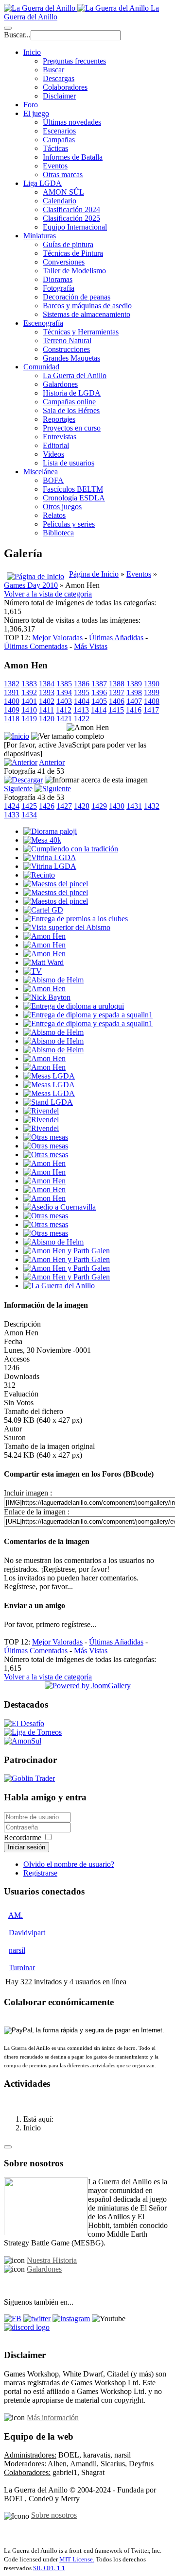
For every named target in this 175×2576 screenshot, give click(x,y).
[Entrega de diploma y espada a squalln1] (88, 1015)
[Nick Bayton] (47, 997)
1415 (116, 710)
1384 (47, 684)
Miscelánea (41, 472)
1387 (99, 684)
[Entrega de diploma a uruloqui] (74, 1006)
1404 (82, 701)
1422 (82, 719)
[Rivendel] (41, 1111)
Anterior (52, 762)
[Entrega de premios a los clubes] (76, 919)
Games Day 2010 (31, 585)
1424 (12, 806)
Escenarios (59, 131)
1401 (29, 701)
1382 (12, 684)
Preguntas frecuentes (74, 61)
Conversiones (64, 262)
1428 (82, 806)
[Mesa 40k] (42, 840)
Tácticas (55, 148)
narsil (17, 1950)
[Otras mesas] (46, 1137)
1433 (12, 815)
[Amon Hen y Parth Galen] (67, 1251)
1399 (152, 692)
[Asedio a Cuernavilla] (60, 1207)
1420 (47, 719)
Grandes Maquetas (71, 358)
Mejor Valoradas (57, 638)
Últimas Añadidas (116, 638)
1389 (134, 684)
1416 (134, 710)
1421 (64, 719)
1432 (152, 806)
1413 (81, 710)
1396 (99, 692)
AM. (16, 1915)
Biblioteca (58, 533)
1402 (47, 701)
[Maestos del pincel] (56, 884)
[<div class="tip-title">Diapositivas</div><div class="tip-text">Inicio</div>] (17, 736)
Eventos (55, 166)
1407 (134, 701)
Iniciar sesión (26, 1847)
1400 (12, 701)
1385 (64, 684)
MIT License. (77, 2559)
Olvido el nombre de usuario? (69, 1864)
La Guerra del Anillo (75, 375)
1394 (64, 692)
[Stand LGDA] (48, 1102)
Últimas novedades (72, 122)
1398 (134, 692)
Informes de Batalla (73, 157)
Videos (53, 454)
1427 (64, 806)
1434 (29, 815)
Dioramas (58, 279)
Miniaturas (40, 236)
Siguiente (18, 789)
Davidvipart (27, 1933)
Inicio (32, 52)
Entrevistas (60, 437)
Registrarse (40, 1873)
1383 (29, 684)
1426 (47, 806)
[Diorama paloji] (50, 831)
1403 (64, 701)
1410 (29, 710)
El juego (36, 113)
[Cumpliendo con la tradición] (71, 849)
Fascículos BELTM (73, 489)
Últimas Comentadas (36, 646)
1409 (12, 710)
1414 (99, 710)
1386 (82, 684)
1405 (99, 701)
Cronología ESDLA (74, 498)
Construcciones (66, 349)
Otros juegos (62, 507)
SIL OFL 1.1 (49, 2568)
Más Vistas (91, 646)
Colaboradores (65, 87)
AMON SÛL (63, 192)
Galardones (60, 384)
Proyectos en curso (72, 428)
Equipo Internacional (75, 227)
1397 (117, 692)
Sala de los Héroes (71, 410)
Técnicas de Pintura (73, 253)
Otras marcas (63, 175)
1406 (117, 701)
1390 (152, 684)
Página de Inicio (94, 574)
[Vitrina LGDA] (50, 857)
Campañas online (69, 402)
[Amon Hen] (44, 936)
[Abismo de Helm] (53, 980)
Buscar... (17, 35)
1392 (29, 692)
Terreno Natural (67, 341)
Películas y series (69, 524)
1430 (117, 806)
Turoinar (22, 1968)
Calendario (60, 201)
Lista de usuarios (69, 463)
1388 (117, 684)
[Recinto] (39, 875)
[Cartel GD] (43, 910)
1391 (12, 692)
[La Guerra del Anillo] (59, 1286)
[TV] (33, 971)
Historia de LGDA (72, 393)
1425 (29, 806)
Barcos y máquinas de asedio (87, 306)
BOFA (53, 480)
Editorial (56, 445)
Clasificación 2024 (71, 209)
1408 (152, 701)
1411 (46, 710)
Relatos (54, 515)
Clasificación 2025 (71, 218)
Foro (31, 105)
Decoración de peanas (77, 297)
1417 (151, 710)
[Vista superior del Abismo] (67, 927)
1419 (29, 719)
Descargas (59, 78)
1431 (134, 806)
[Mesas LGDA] (49, 1076)
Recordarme (23, 1837)
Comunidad (41, 367)
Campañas (59, 140)
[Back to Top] (8, 2147)
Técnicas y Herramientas (81, 332)
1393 (47, 692)
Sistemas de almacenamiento (87, 314)
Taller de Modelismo (74, 271)
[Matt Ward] (44, 962)
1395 (82, 692)
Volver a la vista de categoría (48, 594)
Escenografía (43, 323)
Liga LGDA (43, 183)
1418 (12, 719)
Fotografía (59, 288)
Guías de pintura (68, 244)
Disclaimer (59, 96)
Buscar (53, 70)
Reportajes (59, 419)
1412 (64, 710)
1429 (99, 806)
